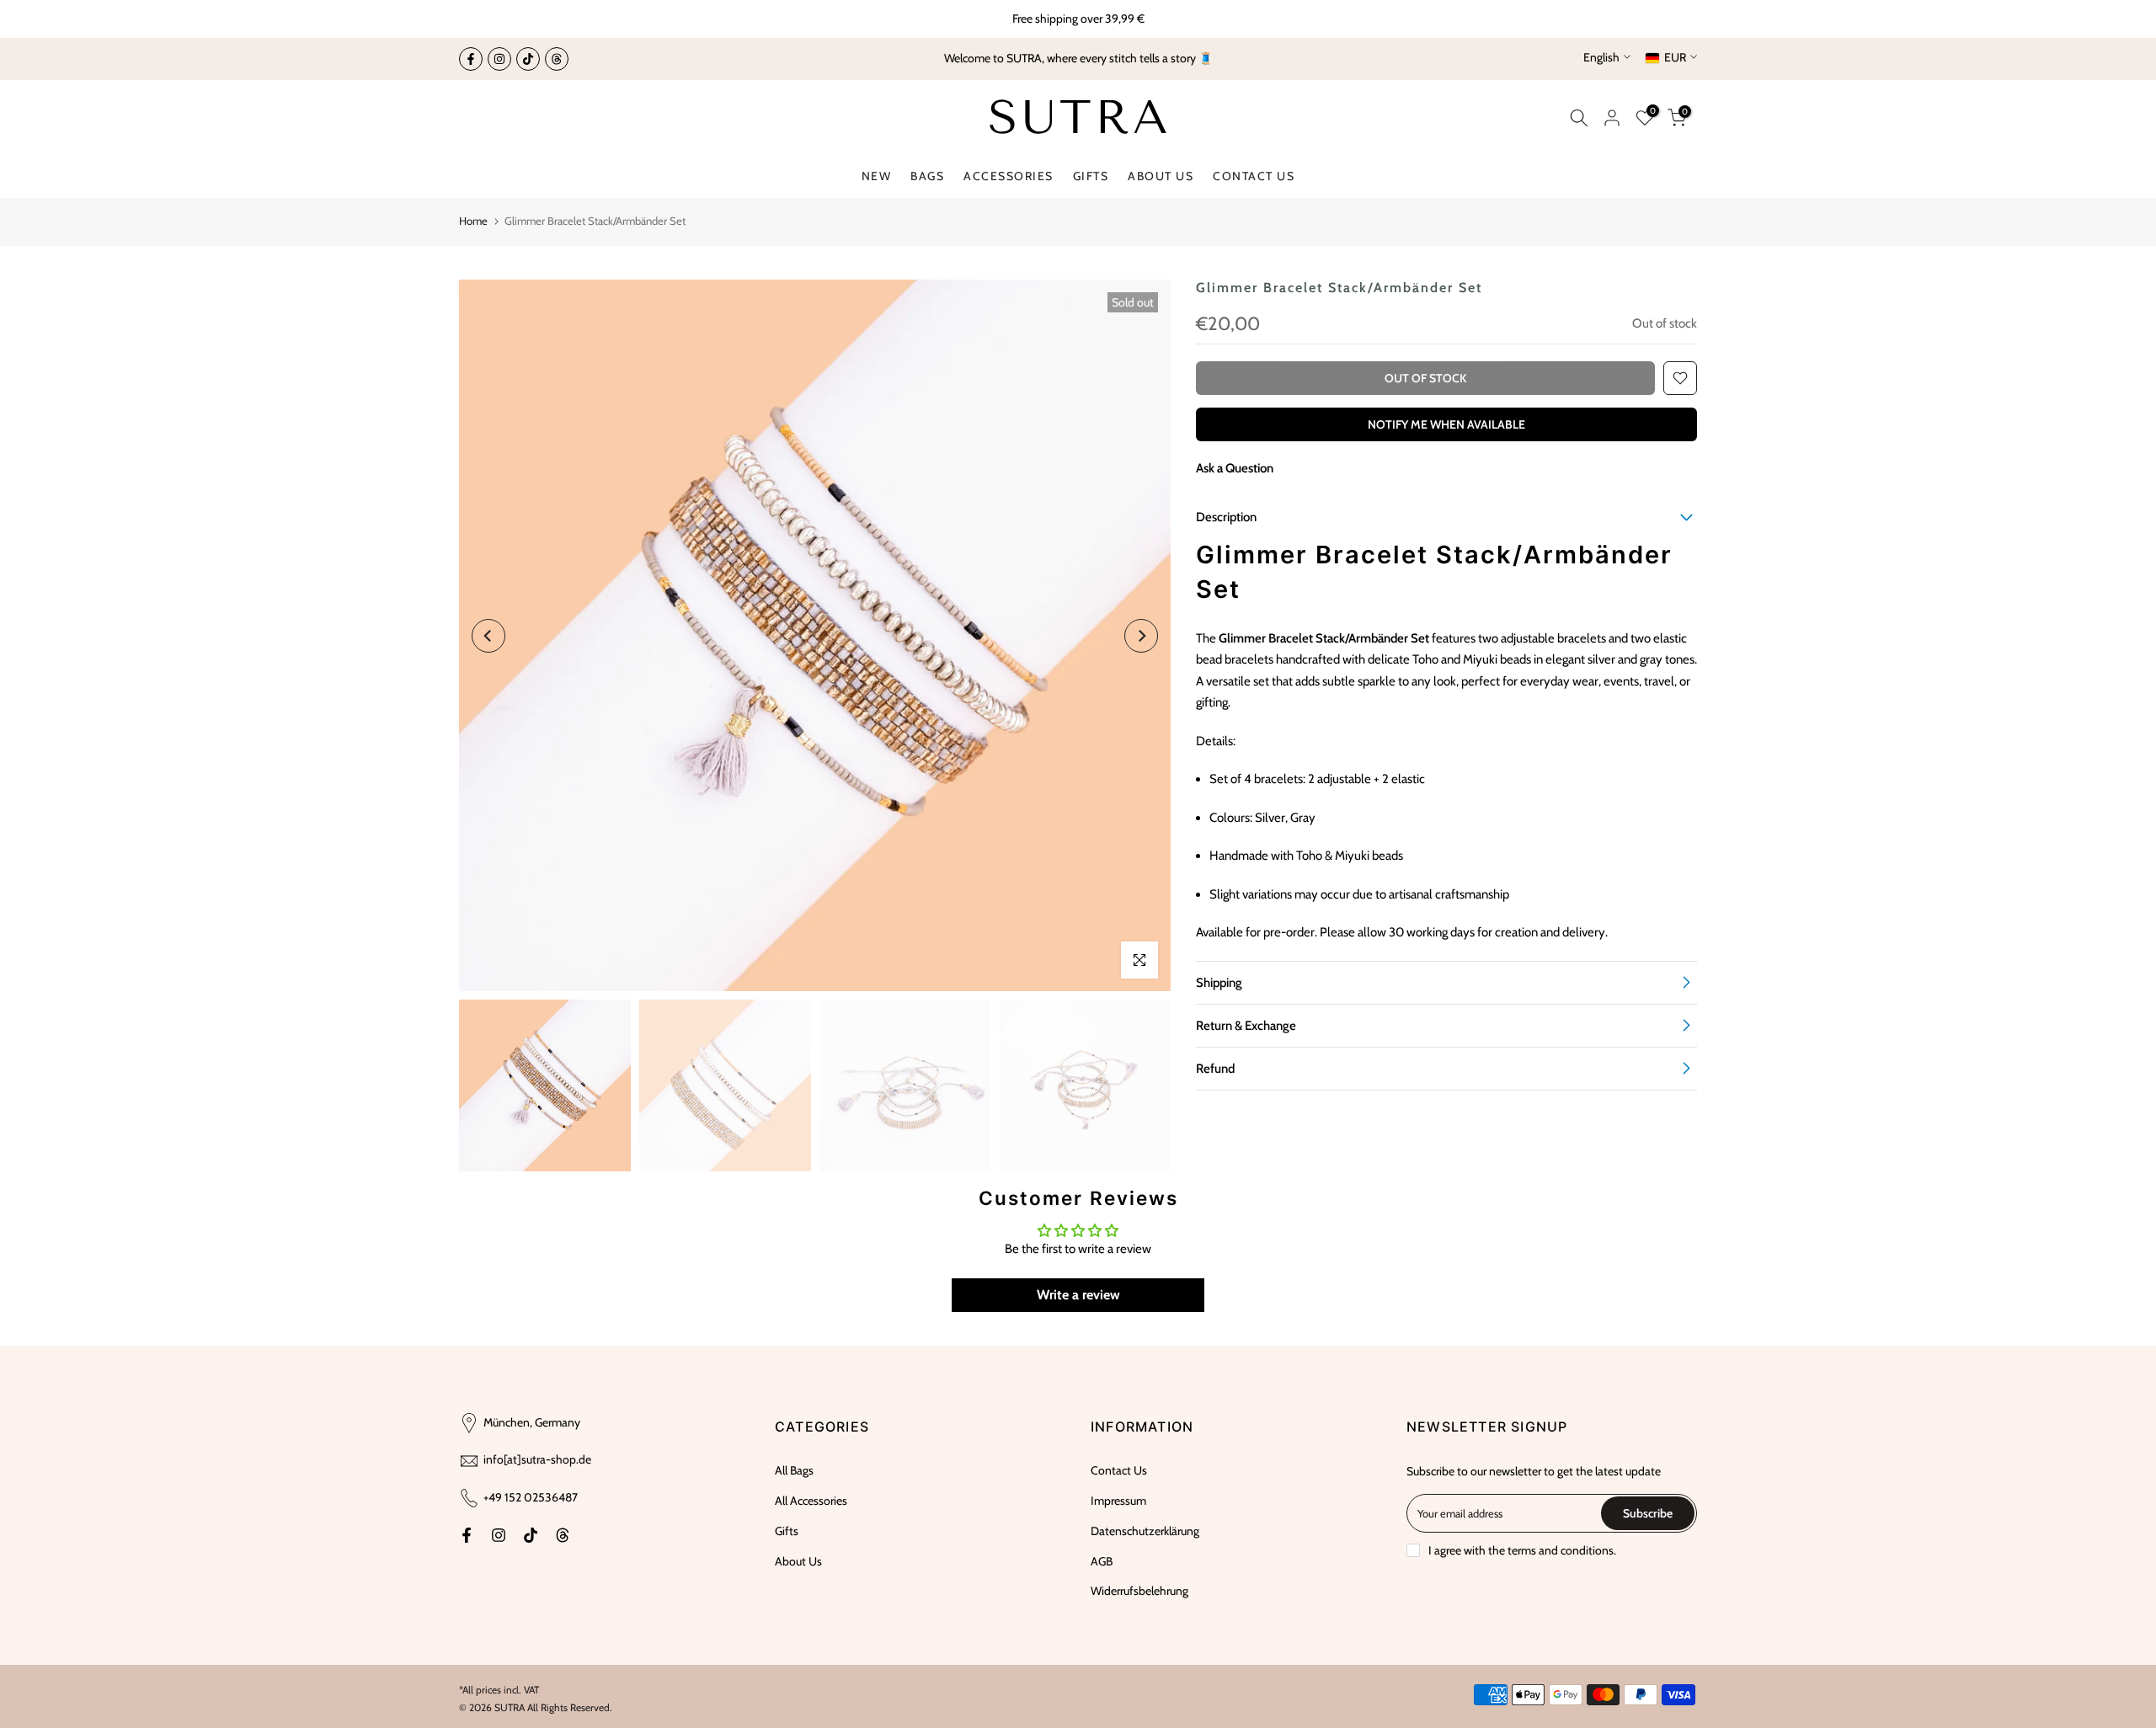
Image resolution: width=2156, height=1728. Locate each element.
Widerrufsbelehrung (1139, 1591)
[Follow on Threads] (557, 59)
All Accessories (811, 1501)
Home (473, 221)
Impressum (1118, 1501)
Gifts (787, 1531)
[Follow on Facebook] (471, 59)
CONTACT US (1254, 176)
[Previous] (488, 636)
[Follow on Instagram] (499, 59)
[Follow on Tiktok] (528, 59)
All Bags (794, 1470)
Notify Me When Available (1446, 424)
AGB (1102, 1561)
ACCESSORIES (1009, 176)
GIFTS (1091, 176)
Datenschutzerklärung (1145, 1531)
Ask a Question (1235, 468)
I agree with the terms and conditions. (1522, 1550)
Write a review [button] (1078, 1295)
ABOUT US (1161, 176)
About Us (798, 1561)
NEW (877, 176)
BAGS (927, 176)
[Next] (1141, 636)
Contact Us (1119, 1470)
